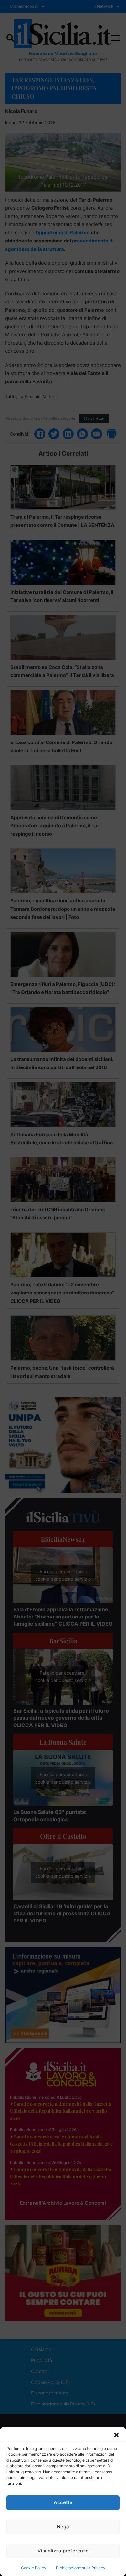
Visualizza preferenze (63, 2551)
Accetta (63, 2502)
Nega (63, 2527)
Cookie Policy (34, 2568)
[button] (116, 2435)
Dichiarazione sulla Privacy (81, 2568)
